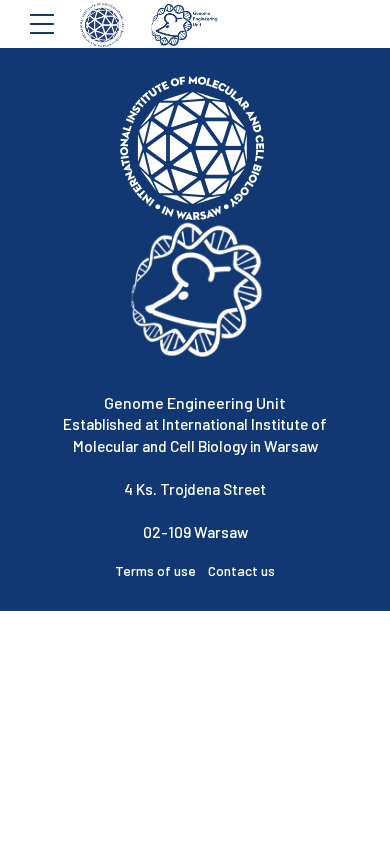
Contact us (241, 570)
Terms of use (161, 570)
